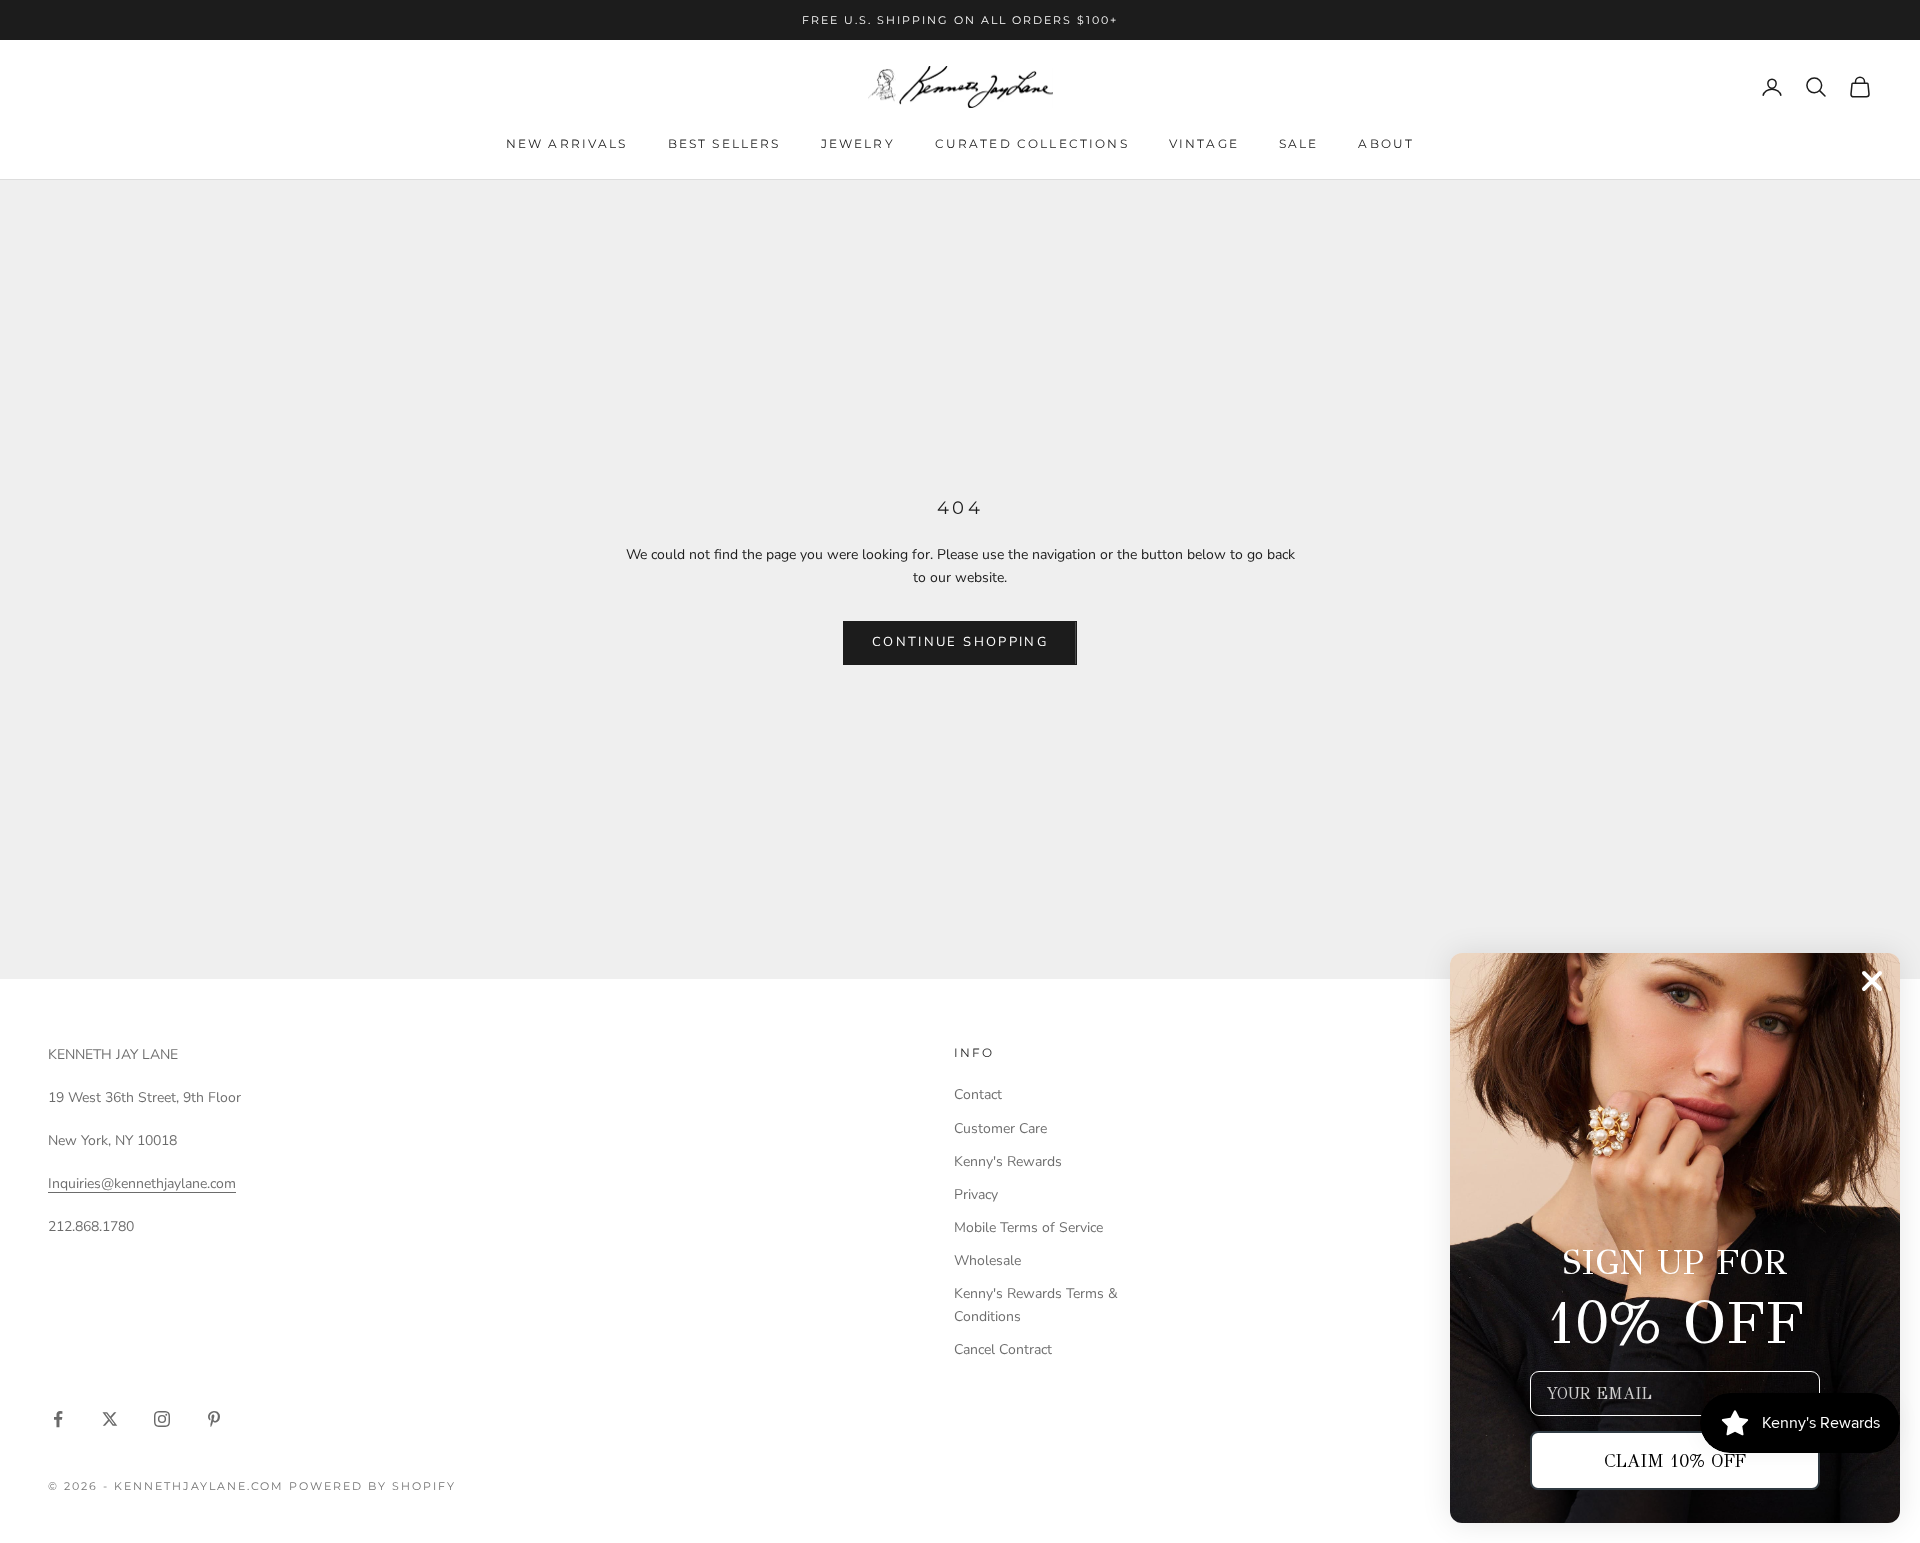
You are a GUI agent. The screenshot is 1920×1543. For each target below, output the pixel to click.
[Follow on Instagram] (162, 1419)
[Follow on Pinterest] (214, 1419)
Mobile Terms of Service (1028, 1227)
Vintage (1204, 143)
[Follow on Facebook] (58, 1419)
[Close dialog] (1872, 981)
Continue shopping (960, 642)
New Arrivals (567, 143)
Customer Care (1000, 1128)
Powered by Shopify (372, 1486)
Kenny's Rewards (1008, 1161)
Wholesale (987, 1260)
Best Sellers (724, 143)
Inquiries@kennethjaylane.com (142, 1183)
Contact (978, 1094)
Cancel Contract (1003, 1349)
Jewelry (858, 143)
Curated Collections (1032, 143)
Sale (1299, 143)
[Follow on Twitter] (110, 1419)
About (1386, 143)
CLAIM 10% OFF (1675, 1461)
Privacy (976, 1194)
